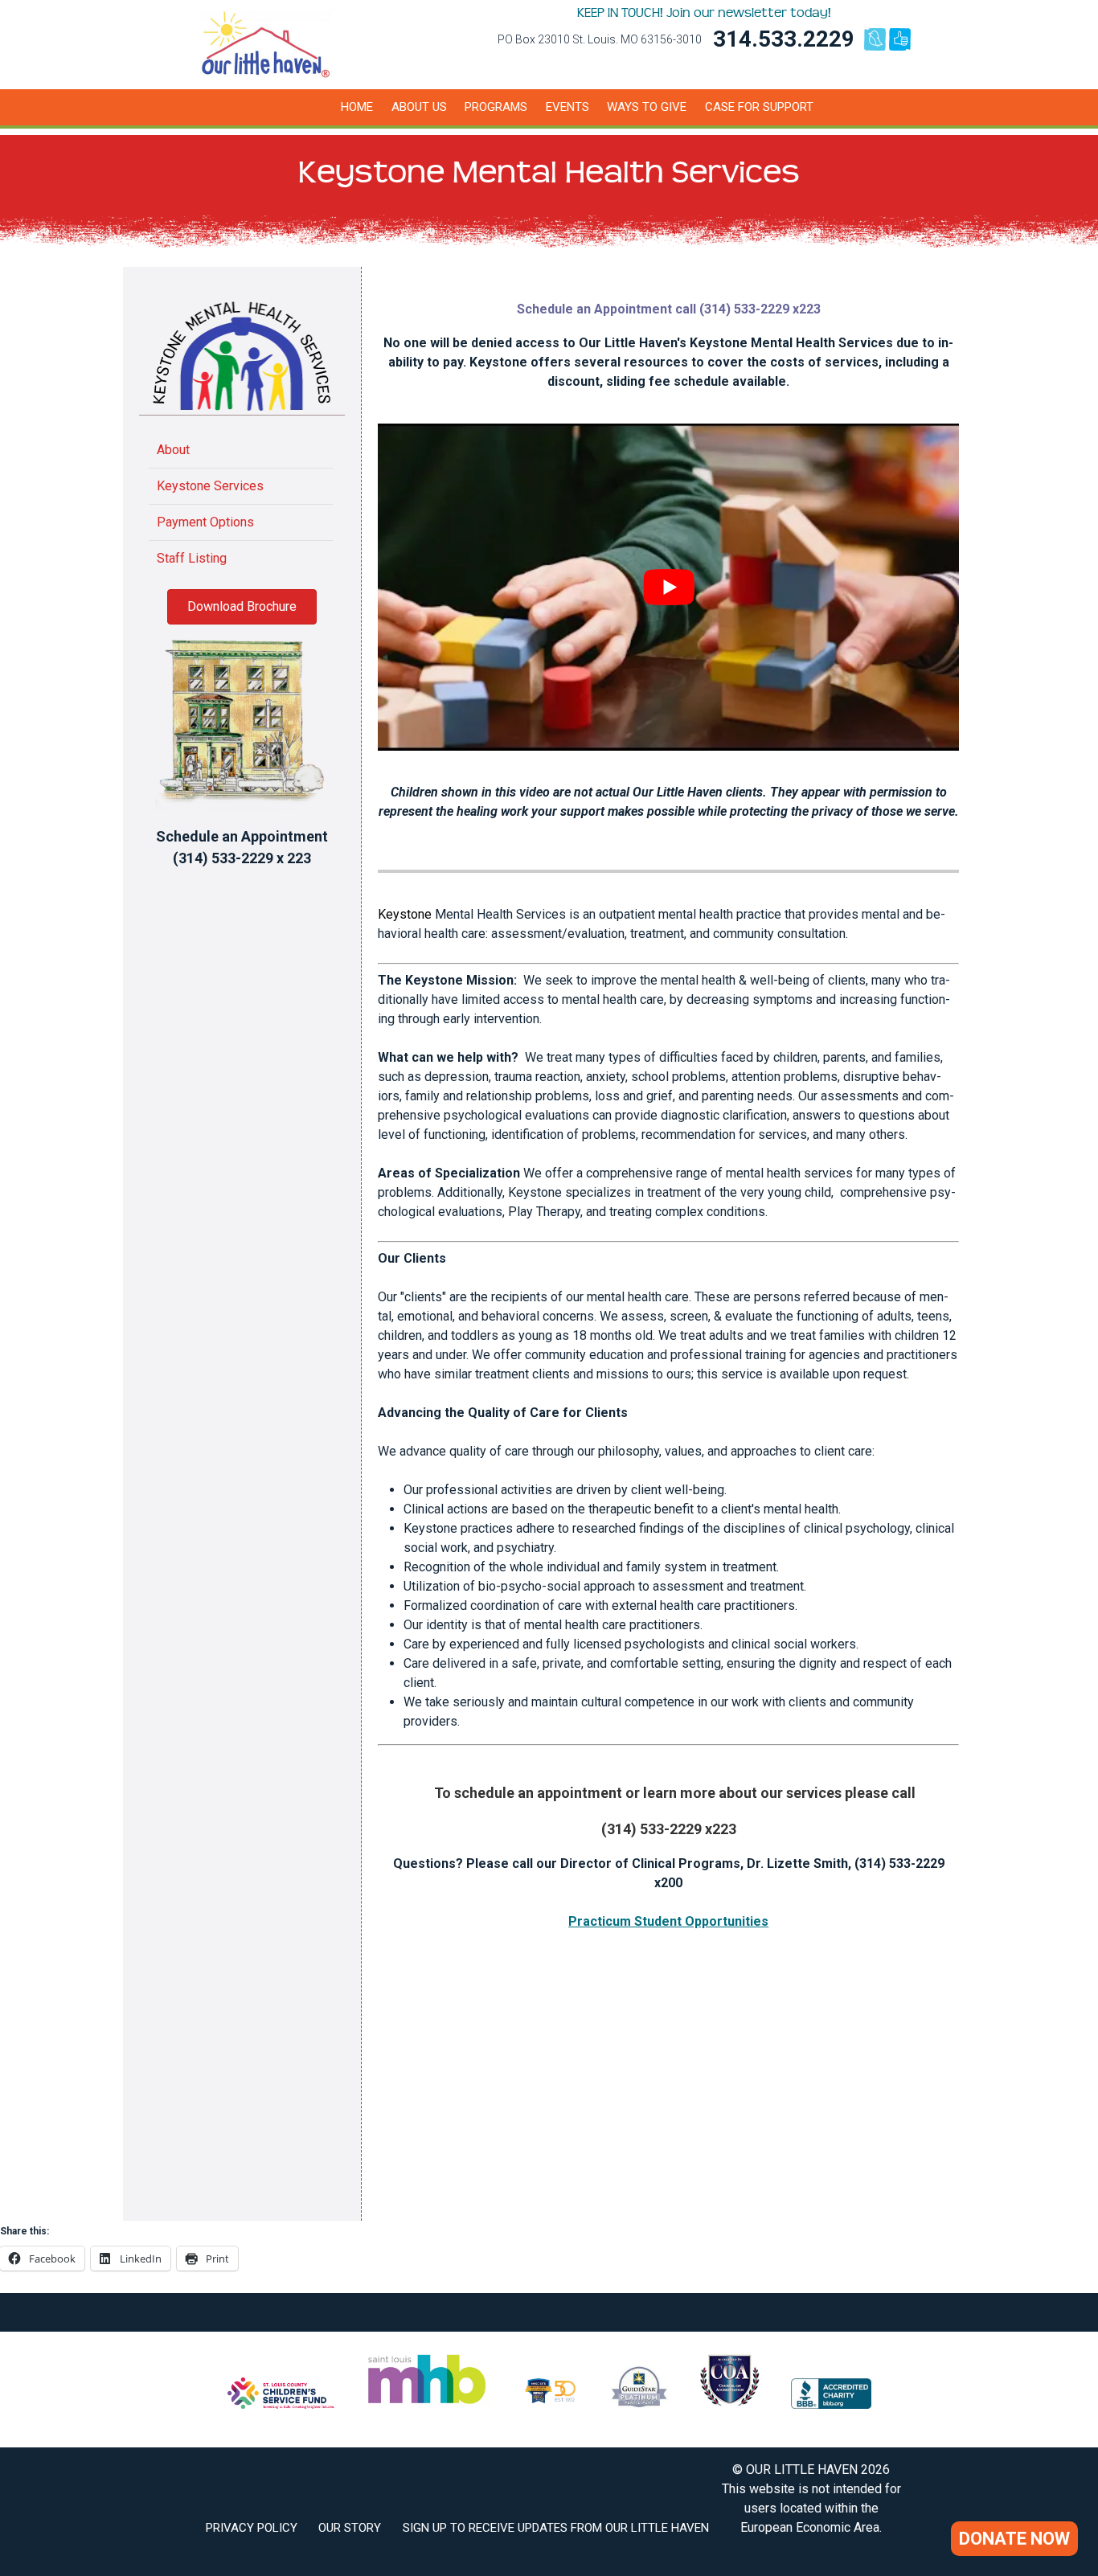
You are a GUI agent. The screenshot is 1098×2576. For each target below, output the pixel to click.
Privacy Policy (252, 2528)
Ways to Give (647, 107)
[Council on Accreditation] (730, 2404)
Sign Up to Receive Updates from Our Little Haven (556, 2528)
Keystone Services (210, 486)
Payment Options (205, 522)
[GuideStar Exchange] (639, 2404)
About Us (419, 107)
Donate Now (1014, 2539)
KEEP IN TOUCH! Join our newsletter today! (704, 13)
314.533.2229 (784, 39)
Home (357, 107)
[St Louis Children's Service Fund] (281, 2404)
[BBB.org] (831, 2404)
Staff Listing (192, 558)
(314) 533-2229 (223, 858)
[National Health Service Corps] (550, 2404)
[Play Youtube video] (668, 587)
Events (567, 107)
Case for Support (759, 107)
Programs (496, 107)
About (173, 450)
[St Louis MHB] (427, 2404)
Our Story (350, 2528)
